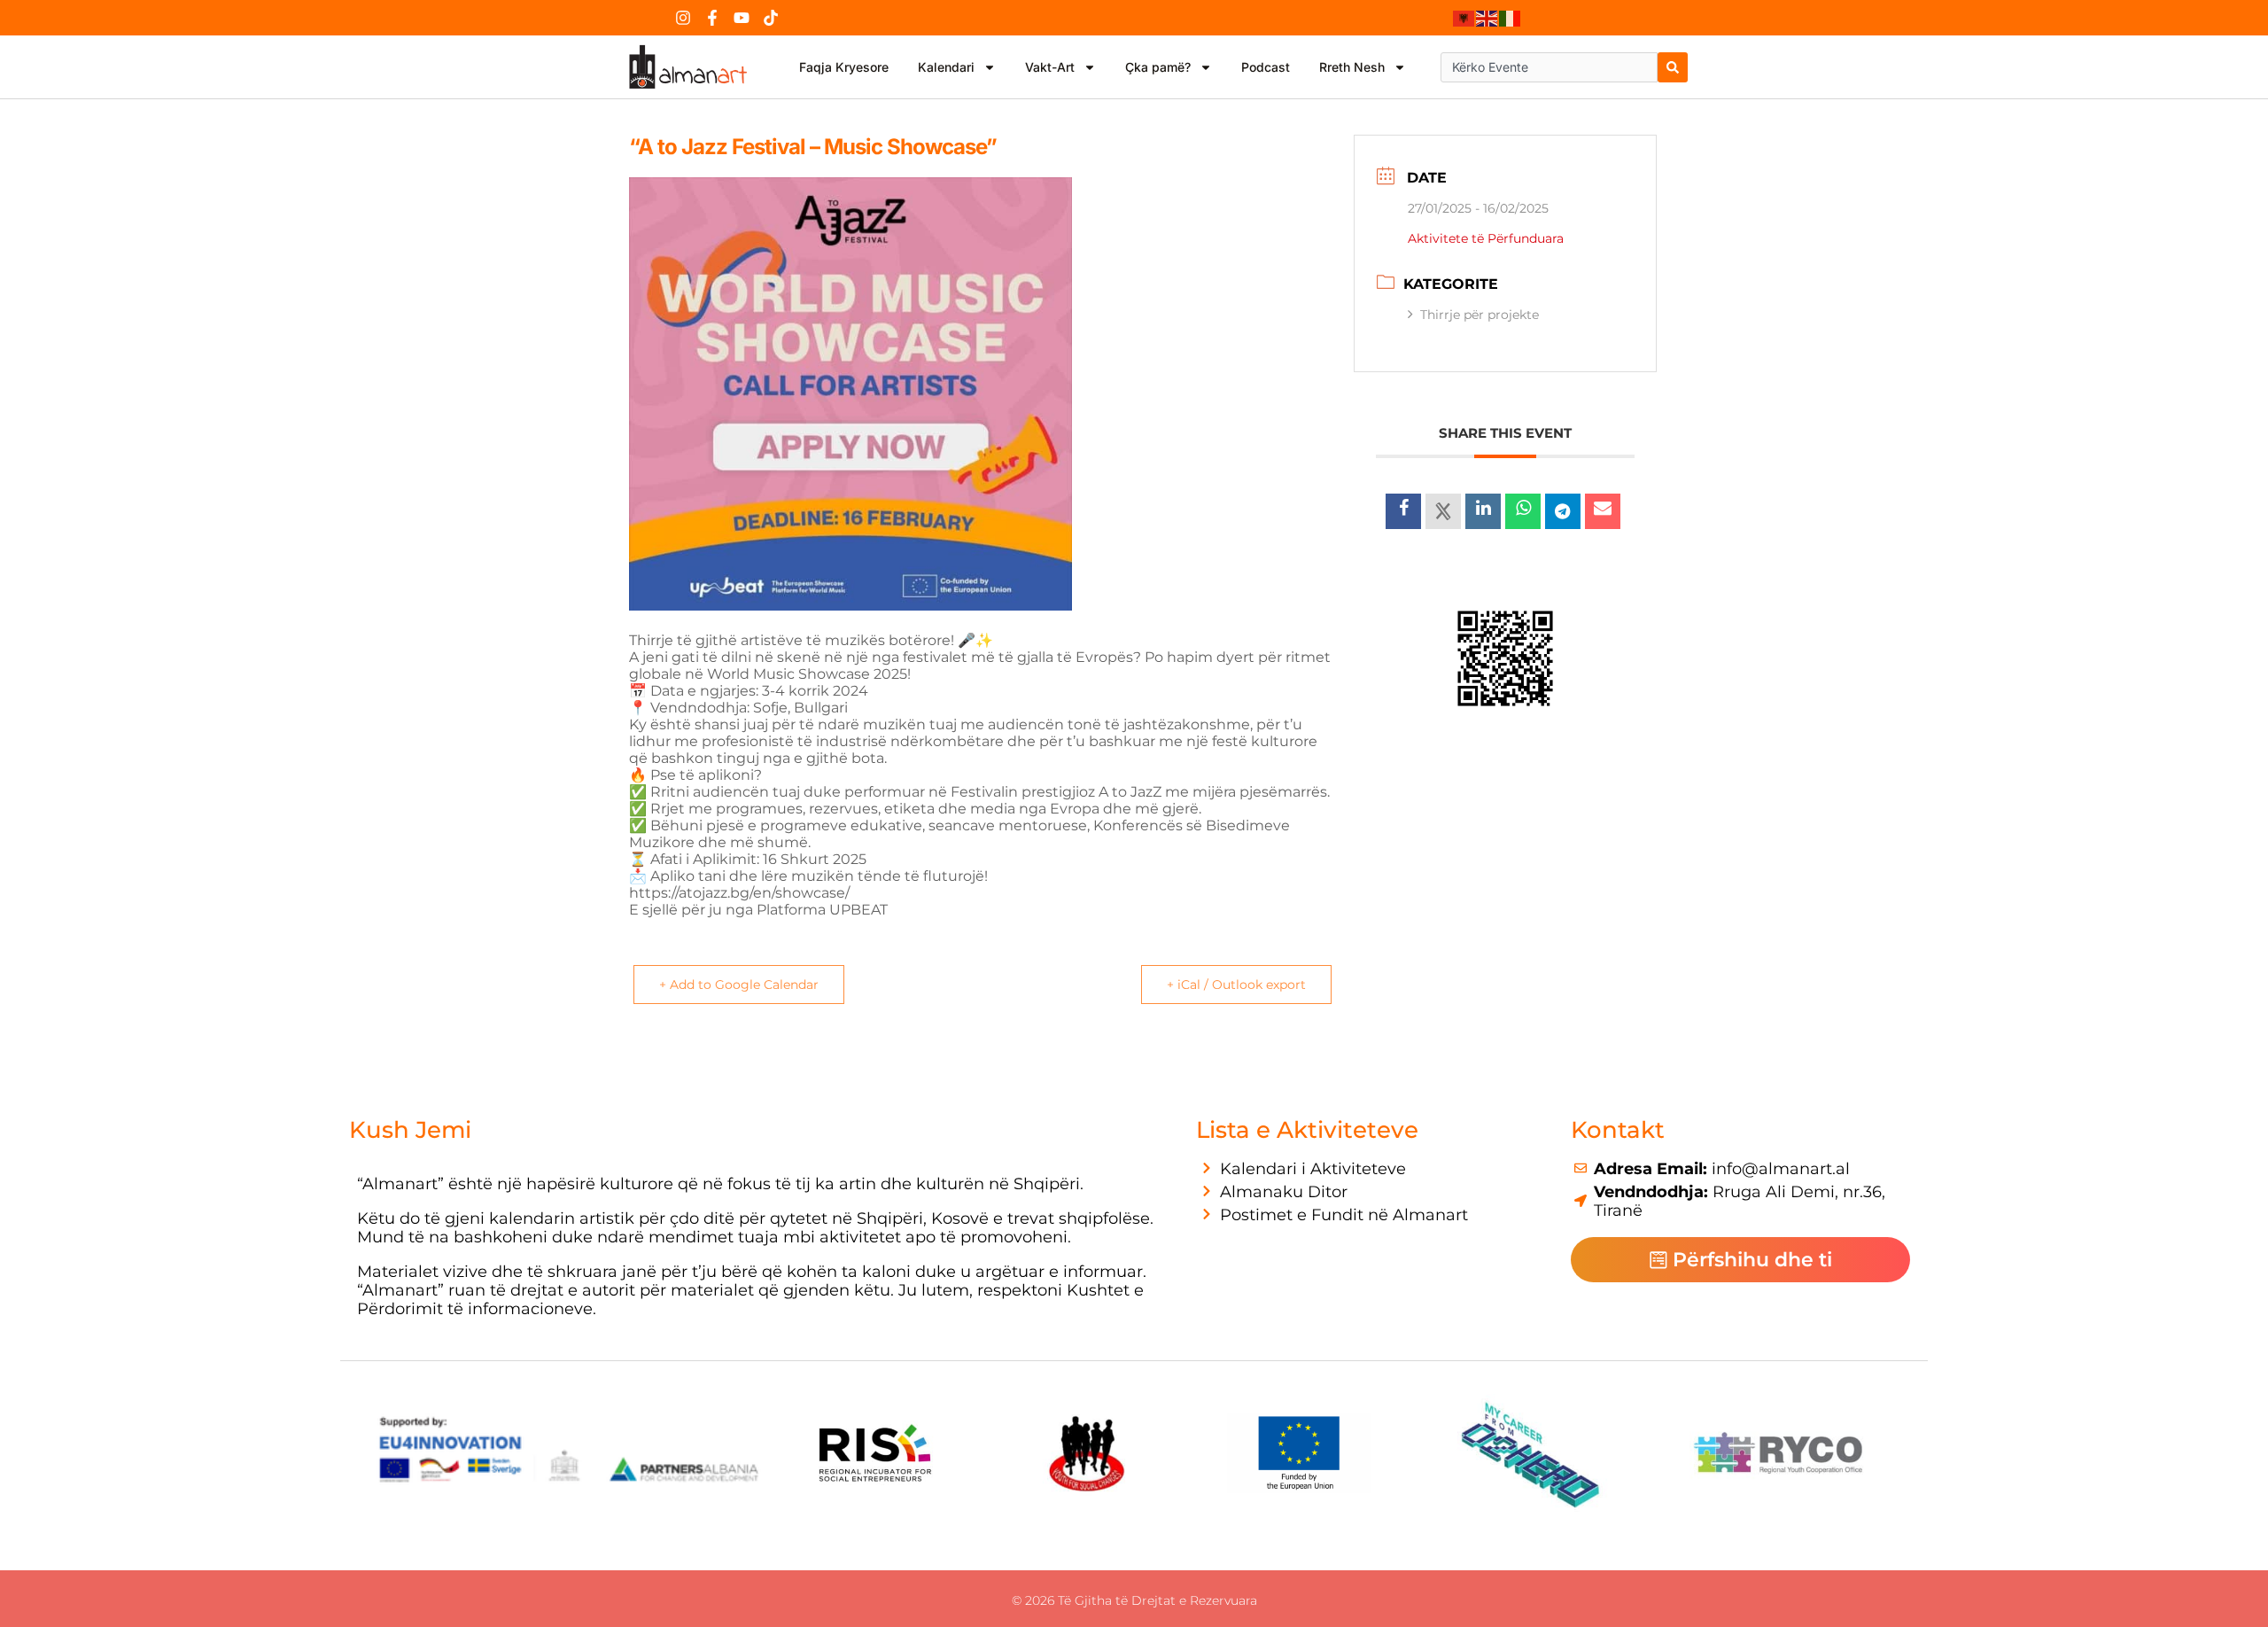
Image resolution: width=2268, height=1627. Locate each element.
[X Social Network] (1443, 511)
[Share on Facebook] (1403, 511)
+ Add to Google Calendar (739, 985)
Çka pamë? (1158, 67)
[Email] (1603, 511)
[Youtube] (742, 18)
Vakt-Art (1050, 67)
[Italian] (1511, 18)
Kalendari (946, 67)
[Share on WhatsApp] (1523, 511)
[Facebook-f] (712, 18)
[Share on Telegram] (1563, 511)
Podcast (1266, 67)
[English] (1487, 18)
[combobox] (1549, 67)
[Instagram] (683, 18)
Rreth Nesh (1352, 67)
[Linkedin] (1483, 511)
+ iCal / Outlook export (1236, 985)
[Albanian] (1464, 18)
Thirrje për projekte (1480, 315)
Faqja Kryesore (844, 67)
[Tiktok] (771, 18)
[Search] (1673, 67)
